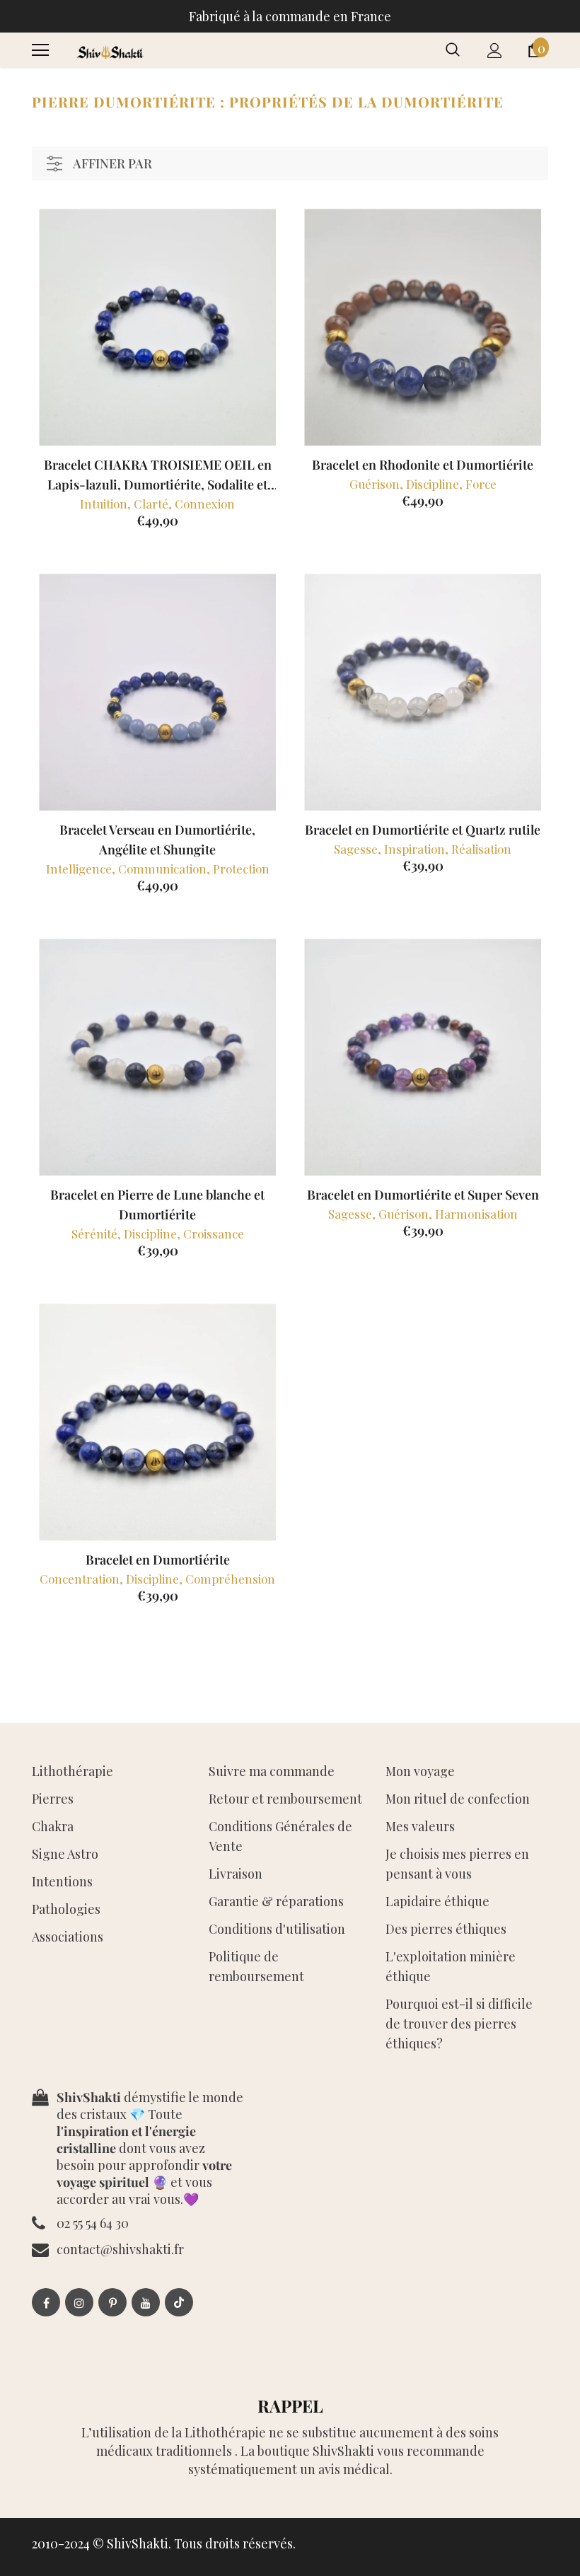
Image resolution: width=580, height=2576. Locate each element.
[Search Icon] (453, 50)
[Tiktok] (179, 2302)
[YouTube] (146, 2302)
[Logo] (110, 50)
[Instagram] (79, 2302)
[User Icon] (495, 51)
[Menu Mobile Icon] (40, 50)
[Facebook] (46, 2302)
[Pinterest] (112, 2302)
